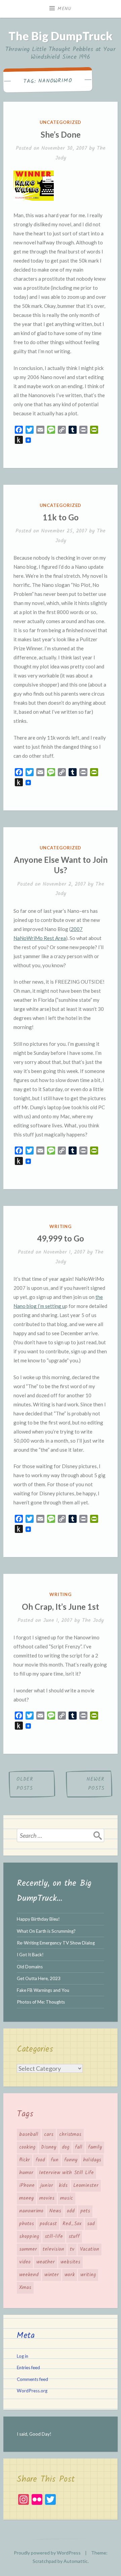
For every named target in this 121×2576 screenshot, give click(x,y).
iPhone (27, 2186)
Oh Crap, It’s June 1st (61, 1607)
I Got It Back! (30, 1955)
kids (63, 2186)
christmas (70, 2135)
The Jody (93, 1620)
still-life (54, 2237)
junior (47, 2186)
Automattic (76, 2561)
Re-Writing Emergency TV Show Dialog (56, 1943)
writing (61, 1226)
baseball (29, 2135)
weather (46, 2262)
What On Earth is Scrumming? (46, 1931)
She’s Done (61, 134)
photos (27, 2224)
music (67, 2198)
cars (49, 2135)
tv (72, 2249)
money (26, 2198)
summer (28, 2249)
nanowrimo (31, 2211)
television (53, 2249)
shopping (29, 2237)
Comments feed (32, 2379)
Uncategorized (61, 122)
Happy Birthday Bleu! (38, 1919)
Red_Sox (72, 2224)
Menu (65, 9)
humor (26, 2173)
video (25, 2262)
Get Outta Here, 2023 (39, 1978)
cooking (27, 2147)
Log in (23, 2356)
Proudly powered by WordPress (47, 2553)
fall (79, 2147)
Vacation (90, 2249)
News (55, 2211)
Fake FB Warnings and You (43, 1990)
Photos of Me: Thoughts (41, 2002)
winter (52, 2275)
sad (91, 2224)
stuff (74, 2237)
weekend (29, 2275)
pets (85, 2211)
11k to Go (61, 517)
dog (66, 2147)
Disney (49, 2147)
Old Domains (30, 1967)
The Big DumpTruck (61, 36)
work (70, 2275)
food (40, 2160)
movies (47, 2198)
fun (55, 2160)
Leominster (86, 2186)
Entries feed (28, 2368)
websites (70, 2262)
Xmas (25, 2288)
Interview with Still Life (66, 2173)
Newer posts (95, 1784)
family (95, 2147)
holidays (92, 2160)
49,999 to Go (61, 1238)
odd (71, 2211)
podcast (48, 2224)
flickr (25, 2160)
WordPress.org (32, 2391)
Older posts (25, 1784)
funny (71, 2160)
